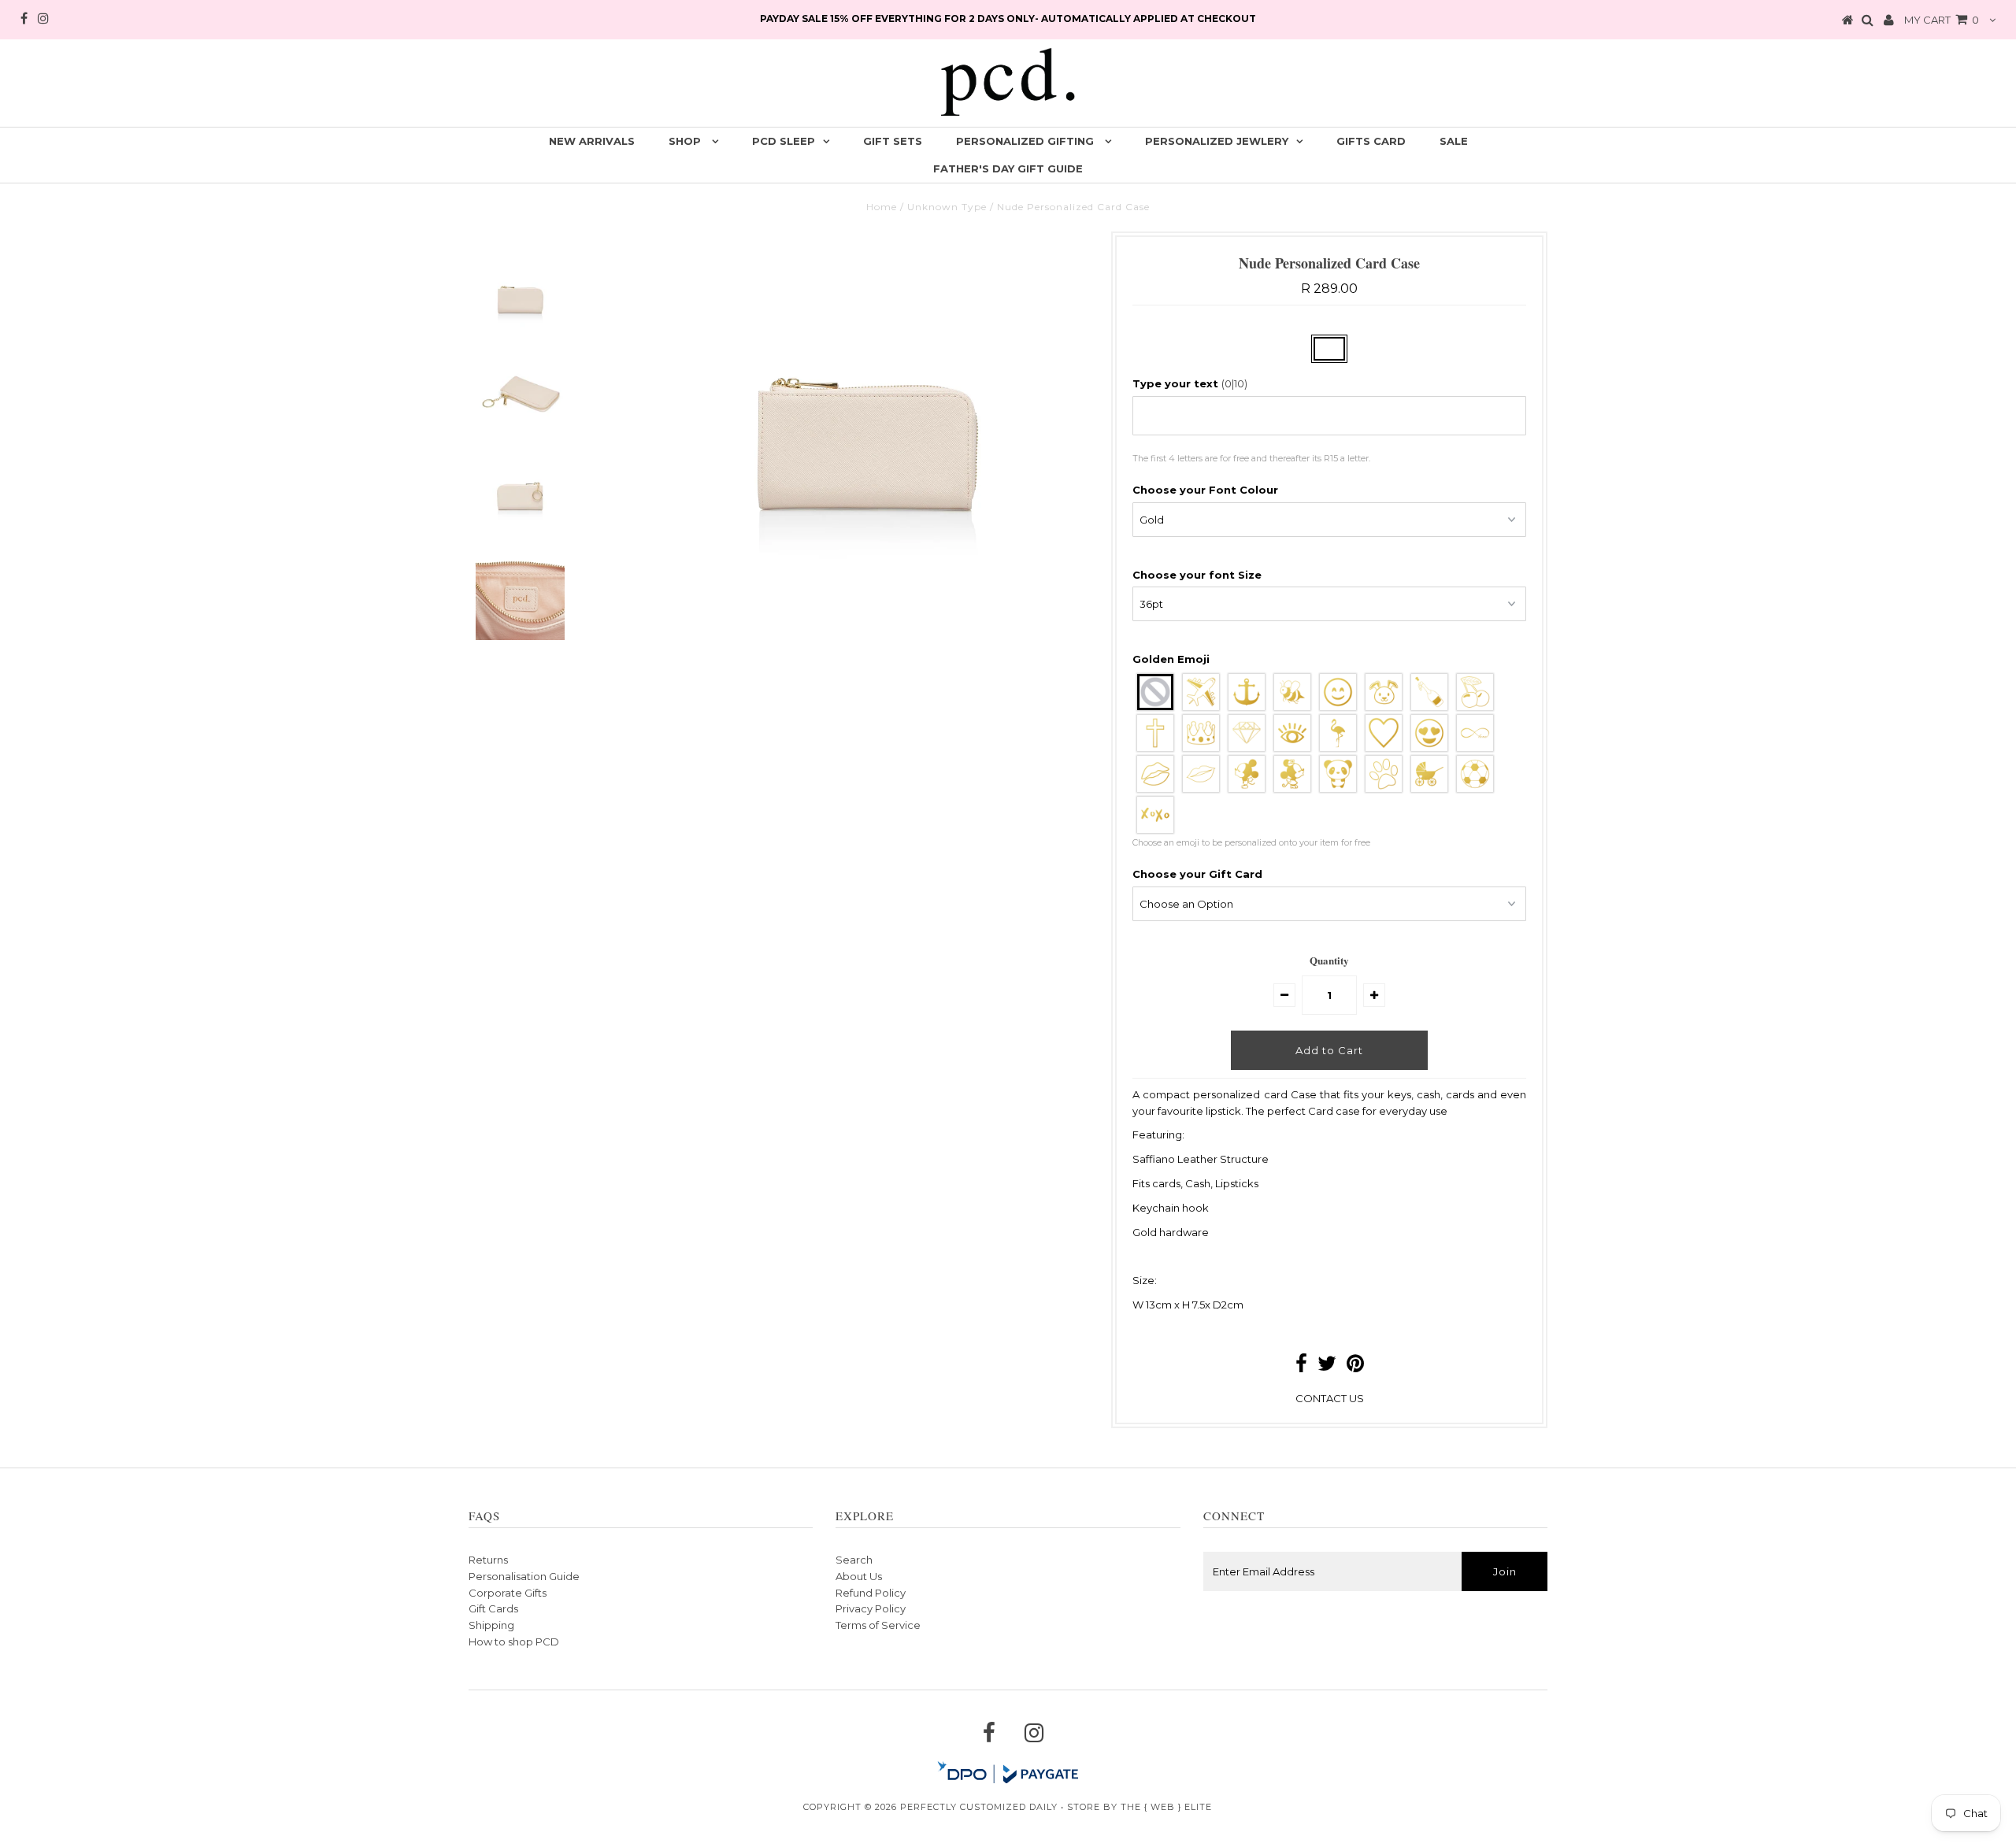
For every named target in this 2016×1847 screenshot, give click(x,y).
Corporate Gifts (508, 1593)
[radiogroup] (1329, 753)
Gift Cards (493, 1608)
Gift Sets (893, 141)
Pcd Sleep (784, 141)
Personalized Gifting (1027, 141)
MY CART (1942, 20)
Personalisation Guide (524, 1576)
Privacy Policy (871, 1608)
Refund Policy (871, 1593)
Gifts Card (1371, 141)
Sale (1454, 141)
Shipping (491, 1625)
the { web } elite (1166, 1807)
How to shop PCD (514, 1642)
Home (882, 207)
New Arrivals (592, 141)
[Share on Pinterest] (1355, 1367)
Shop (686, 141)
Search (854, 1560)
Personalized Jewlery (1217, 141)
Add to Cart (1329, 1050)
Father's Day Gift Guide (1008, 168)
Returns (488, 1560)
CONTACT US (1330, 1398)
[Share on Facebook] (1301, 1367)
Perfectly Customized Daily (979, 1807)
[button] (1329, 384)
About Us (859, 1576)
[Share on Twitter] (1327, 1367)
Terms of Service (878, 1625)
